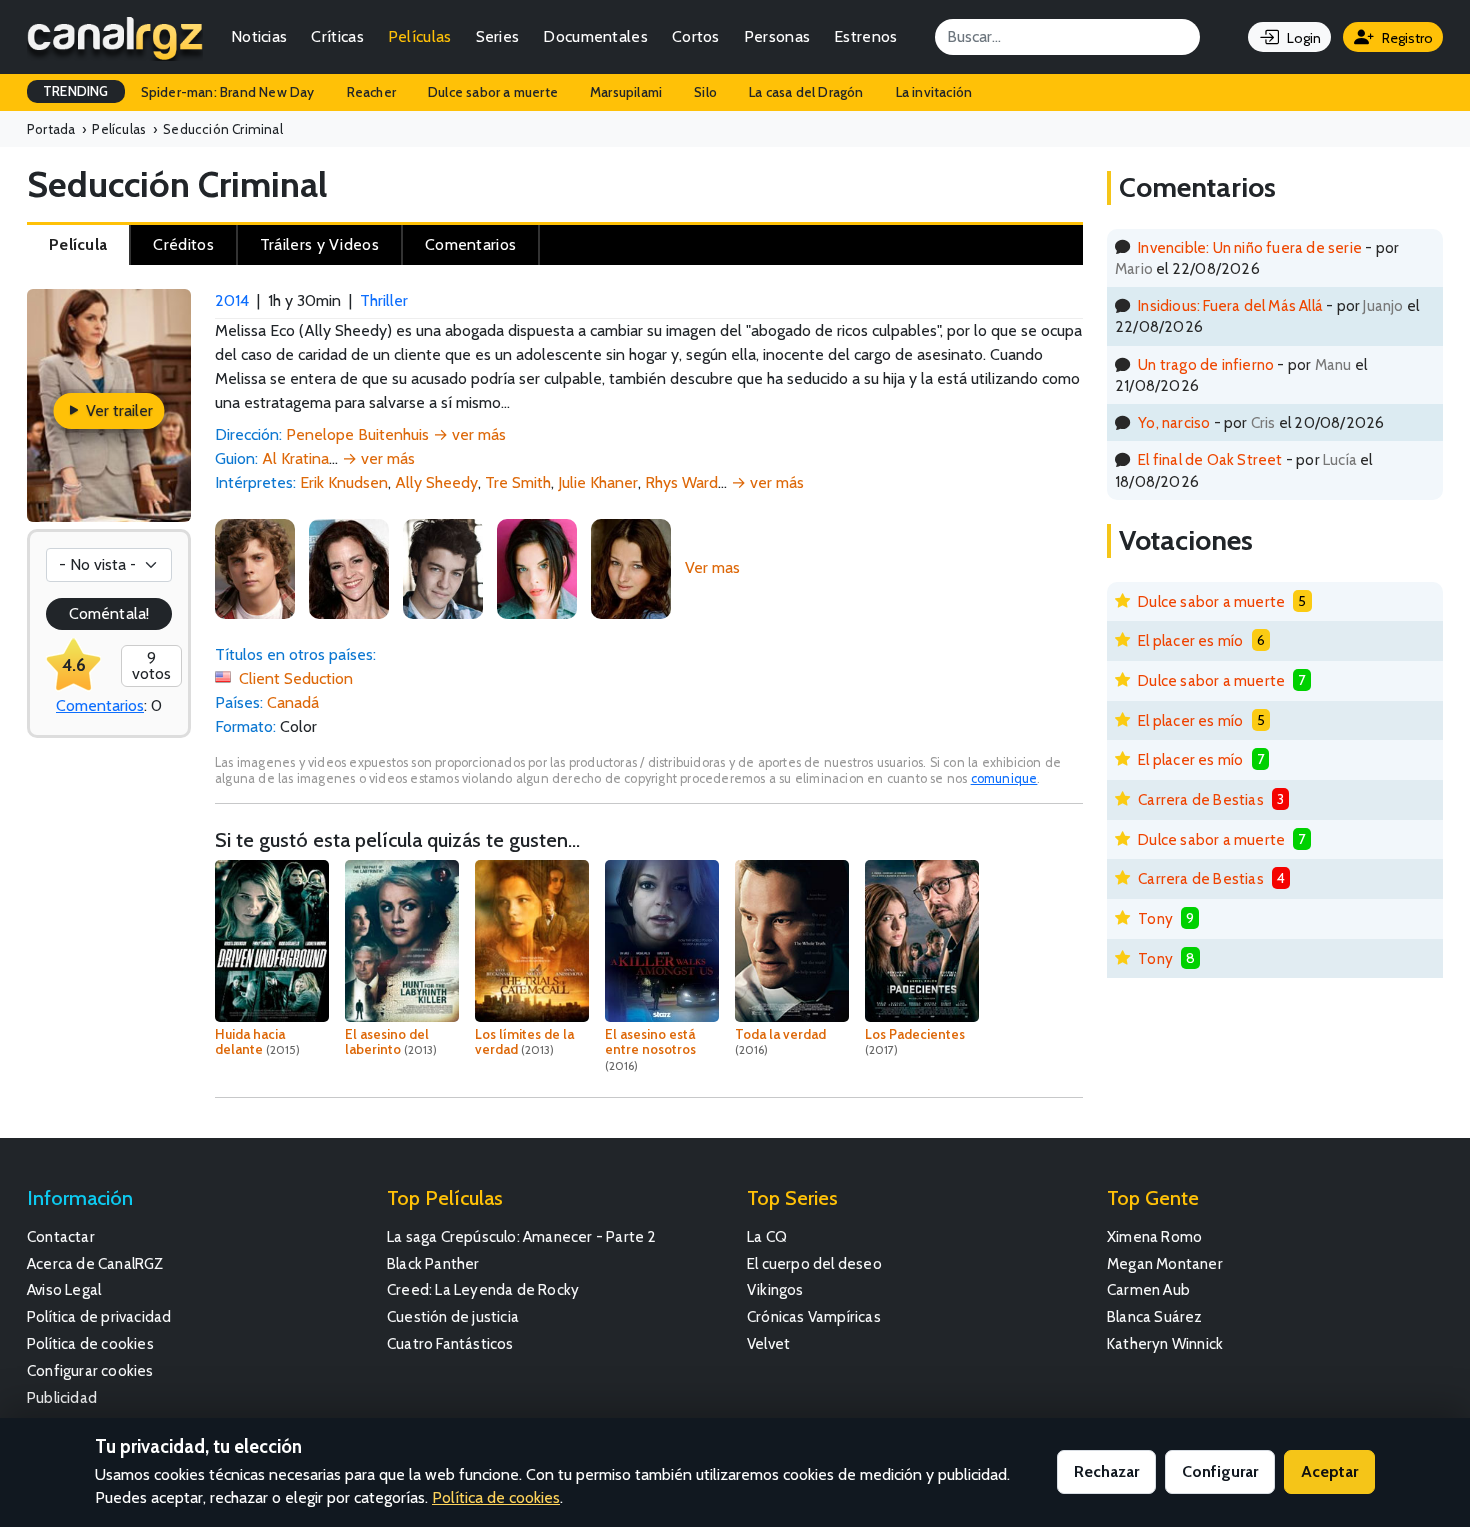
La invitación (934, 92)
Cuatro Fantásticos (450, 1343)
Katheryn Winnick (1165, 1343)
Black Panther (433, 1263)
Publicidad (62, 1397)
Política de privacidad (99, 1316)
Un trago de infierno (1206, 364)
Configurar (1220, 1471)
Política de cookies (90, 1343)
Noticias (259, 36)
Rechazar (1106, 1471)
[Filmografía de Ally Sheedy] (349, 567)
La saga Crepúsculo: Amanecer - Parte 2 (522, 1236)
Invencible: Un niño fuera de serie (1250, 247)
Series (498, 36)
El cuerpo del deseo (814, 1263)
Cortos (696, 36)
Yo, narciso (1174, 422)
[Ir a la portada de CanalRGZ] (115, 37)
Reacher (371, 92)
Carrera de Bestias (1201, 799)
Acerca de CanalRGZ (95, 1263)
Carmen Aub (1148, 1289)
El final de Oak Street (1210, 459)
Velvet (768, 1343)
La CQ (767, 1236)
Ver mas (712, 567)
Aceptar (1329, 1471)
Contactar (61, 1236)
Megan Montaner (1165, 1263)
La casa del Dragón (806, 92)
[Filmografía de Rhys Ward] (443, 567)
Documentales (595, 36)
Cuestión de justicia (453, 1316)
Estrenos (865, 36)
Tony (1155, 918)
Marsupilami (626, 92)
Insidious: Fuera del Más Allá (1230, 305)
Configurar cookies (90, 1370)
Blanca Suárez (1155, 1316)
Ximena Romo (1154, 1236)
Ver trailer (117, 410)
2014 (232, 300)
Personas (777, 36)
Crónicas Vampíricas (814, 1316)
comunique (1004, 778)
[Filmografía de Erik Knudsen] (255, 567)
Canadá (293, 702)
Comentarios (100, 705)
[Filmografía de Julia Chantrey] (537, 567)
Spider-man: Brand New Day (228, 92)
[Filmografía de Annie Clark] (631, 567)
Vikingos (775, 1289)
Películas (420, 36)
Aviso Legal (64, 1289)
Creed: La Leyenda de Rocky (483, 1289)
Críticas (337, 36)
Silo (705, 92)
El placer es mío (1190, 640)
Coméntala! (109, 613)
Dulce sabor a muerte (493, 92)
